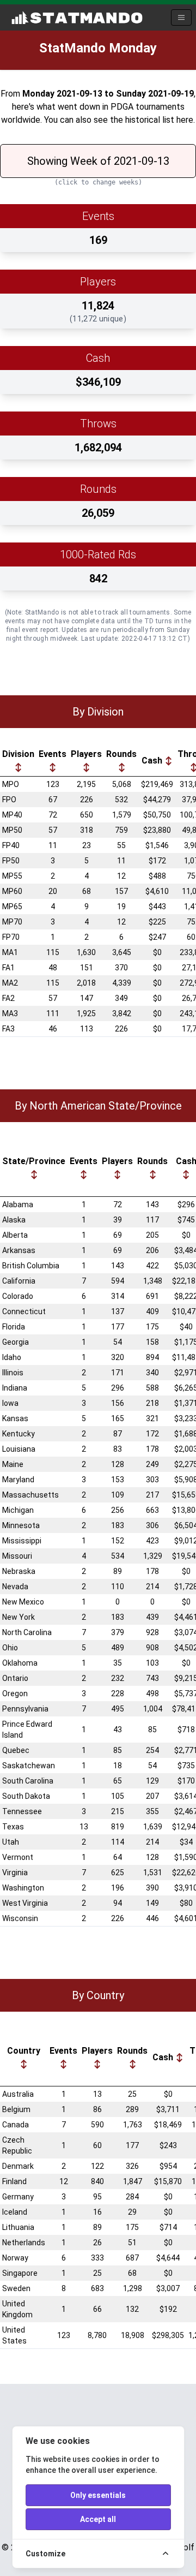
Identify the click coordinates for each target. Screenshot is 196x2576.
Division (18, 754)
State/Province (34, 1161)
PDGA (122, 107)
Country (24, 2051)
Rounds (121, 754)
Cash (153, 761)
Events (53, 754)
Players (86, 754)
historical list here (159, 120)
